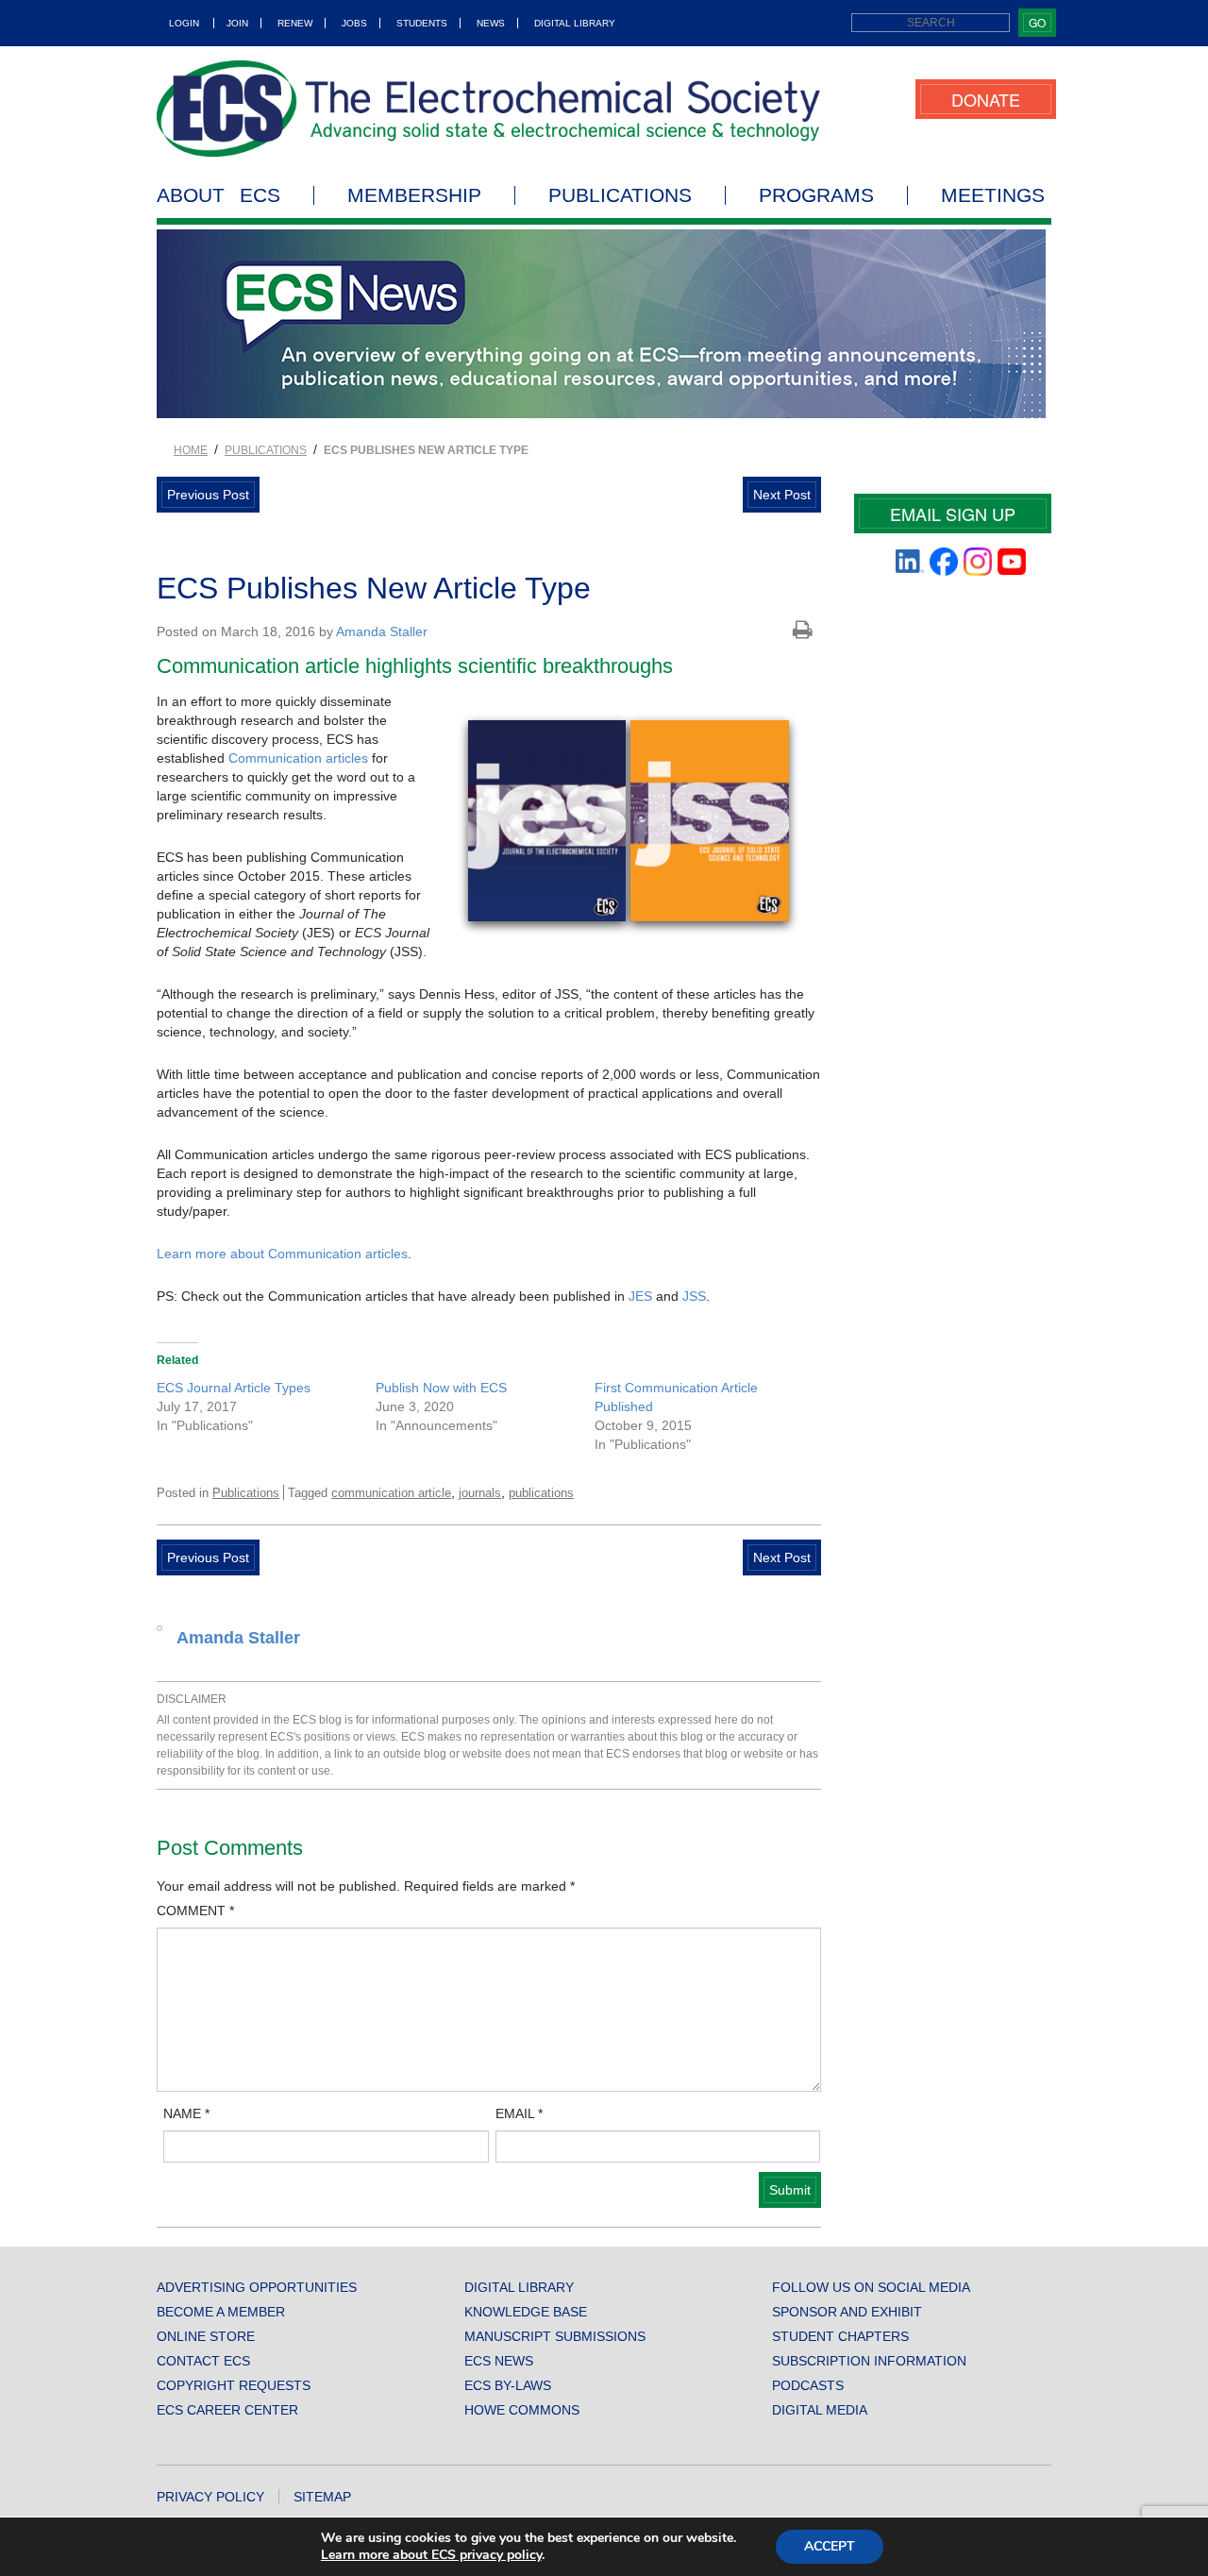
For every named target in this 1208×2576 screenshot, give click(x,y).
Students (422, 23)
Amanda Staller (382, 631)
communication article (391, 1493)
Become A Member (221, 2312)
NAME (186, 2113)
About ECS (218, 195)
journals (480, 1493)
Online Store (206, 2336)
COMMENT (195, 1911)
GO (1037, 22)
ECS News (499, 2361)
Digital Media (820, 2410)
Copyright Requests (234, 2385)
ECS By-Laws (508, 2385)
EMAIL (519, 2113)
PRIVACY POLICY (210, 2497)
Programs (816, 195)
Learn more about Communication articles (282, 1254)
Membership (414, 195)
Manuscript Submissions (555, 2336)
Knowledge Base (526, 2312)
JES (640, 1296)
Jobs (354, 23)
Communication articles (298, 758)
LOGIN (184, 23)
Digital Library (575, 23)
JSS (694, 1296)
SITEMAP (322, 2497)
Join (237, 23)
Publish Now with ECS (441, 1388)
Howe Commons (522, 2410)
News (491, 23)
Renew (295, 23)
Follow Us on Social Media (871, 2287)
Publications (620, 195)
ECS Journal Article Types (234, 1388)
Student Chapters (840, 2336)
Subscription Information (869, 2361)
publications (541, 1493)
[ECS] (489, 109)
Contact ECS (203, 2361)
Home (191, 450)
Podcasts (808, 2385)
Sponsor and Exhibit (847, 2312)
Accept (830, 2546)
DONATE (986, 99)
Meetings (993, 195)
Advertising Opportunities (257, 2287)
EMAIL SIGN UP (953, 514)
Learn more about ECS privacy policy (431, 2555)
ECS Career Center (227, 2410)
